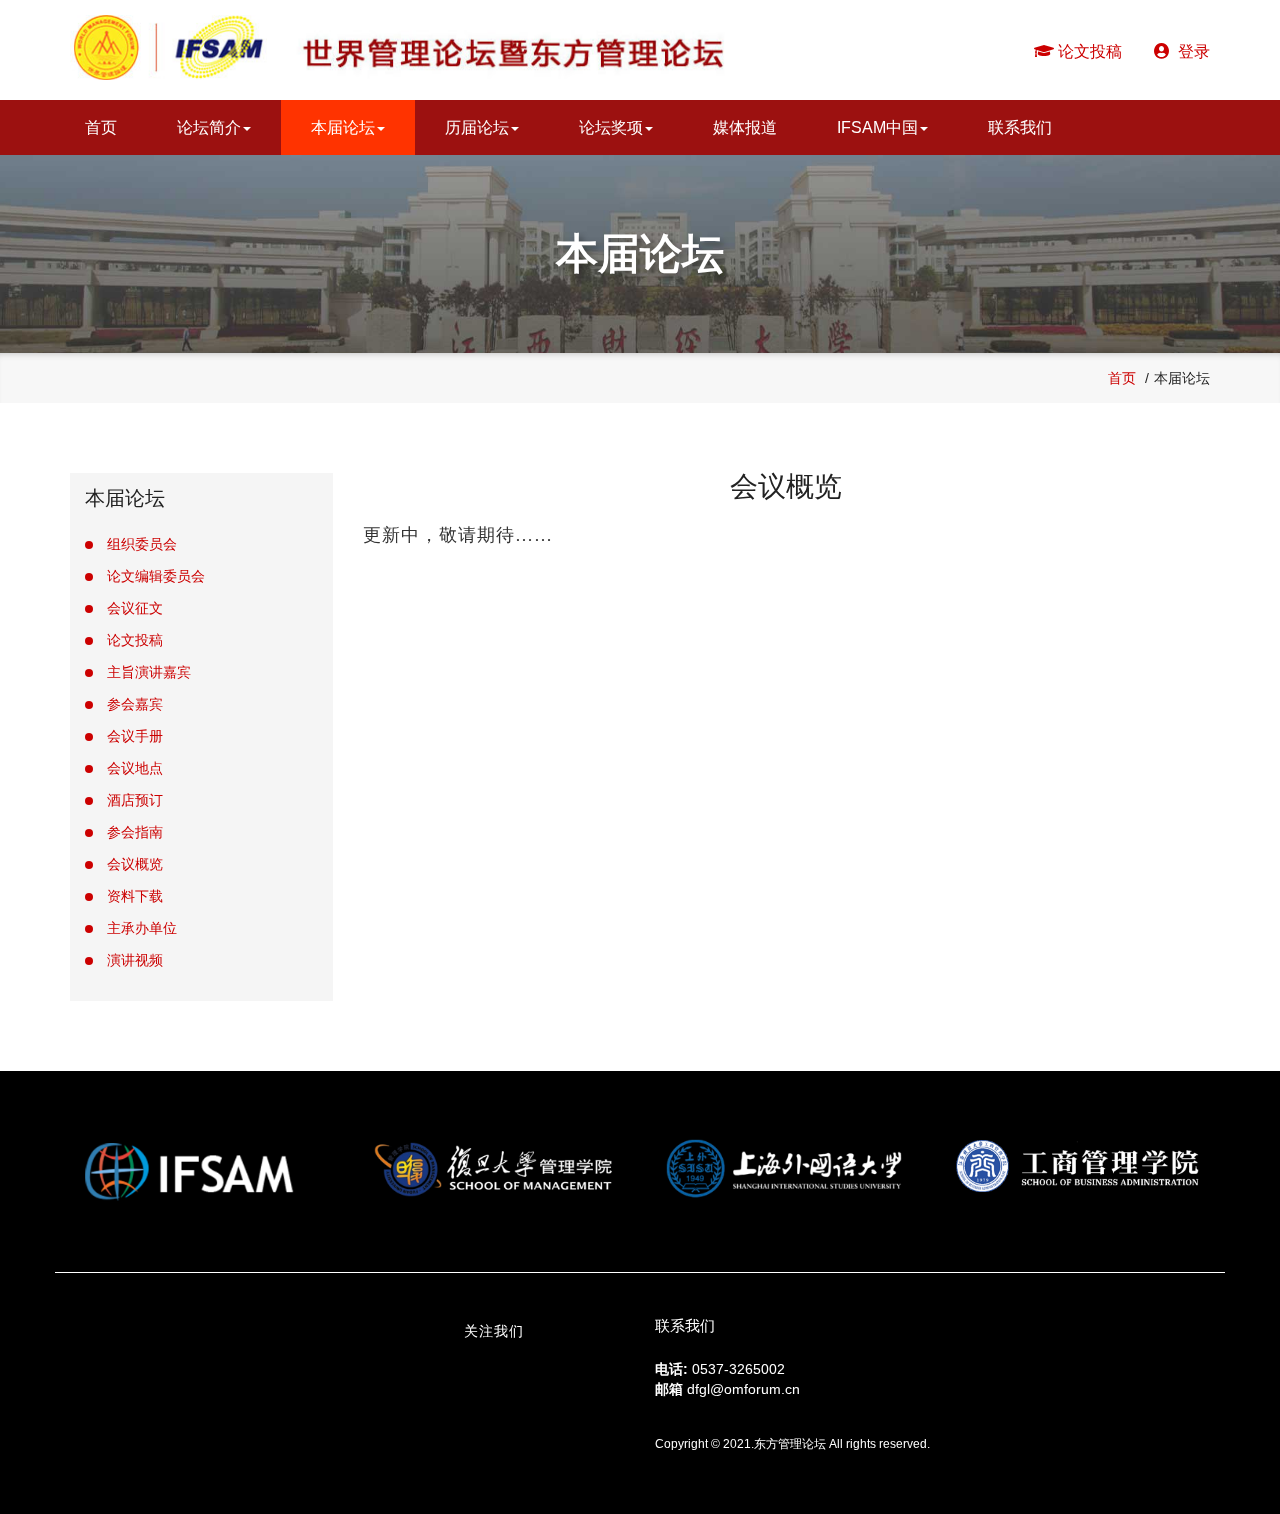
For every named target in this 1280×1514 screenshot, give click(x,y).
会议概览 (135, 864)
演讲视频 (135, 960)
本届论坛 (343, 127)
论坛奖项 (611, 127)
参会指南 (135, 832)
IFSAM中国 (877, 127)
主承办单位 (142, 928)
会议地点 (135, 768)
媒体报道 (745, 127)
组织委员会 (142, 544)
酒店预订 (135, 800)
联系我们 (1020, 127)
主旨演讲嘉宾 (149, 672)
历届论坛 (477, 127)
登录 (1190, 51)
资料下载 (135, 896)
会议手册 (135, 736)
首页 (101, 127)
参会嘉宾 (135, 704)
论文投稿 (1088, 51)
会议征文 (135, 608)
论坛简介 (209, 127)
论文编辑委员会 (156, 576)
